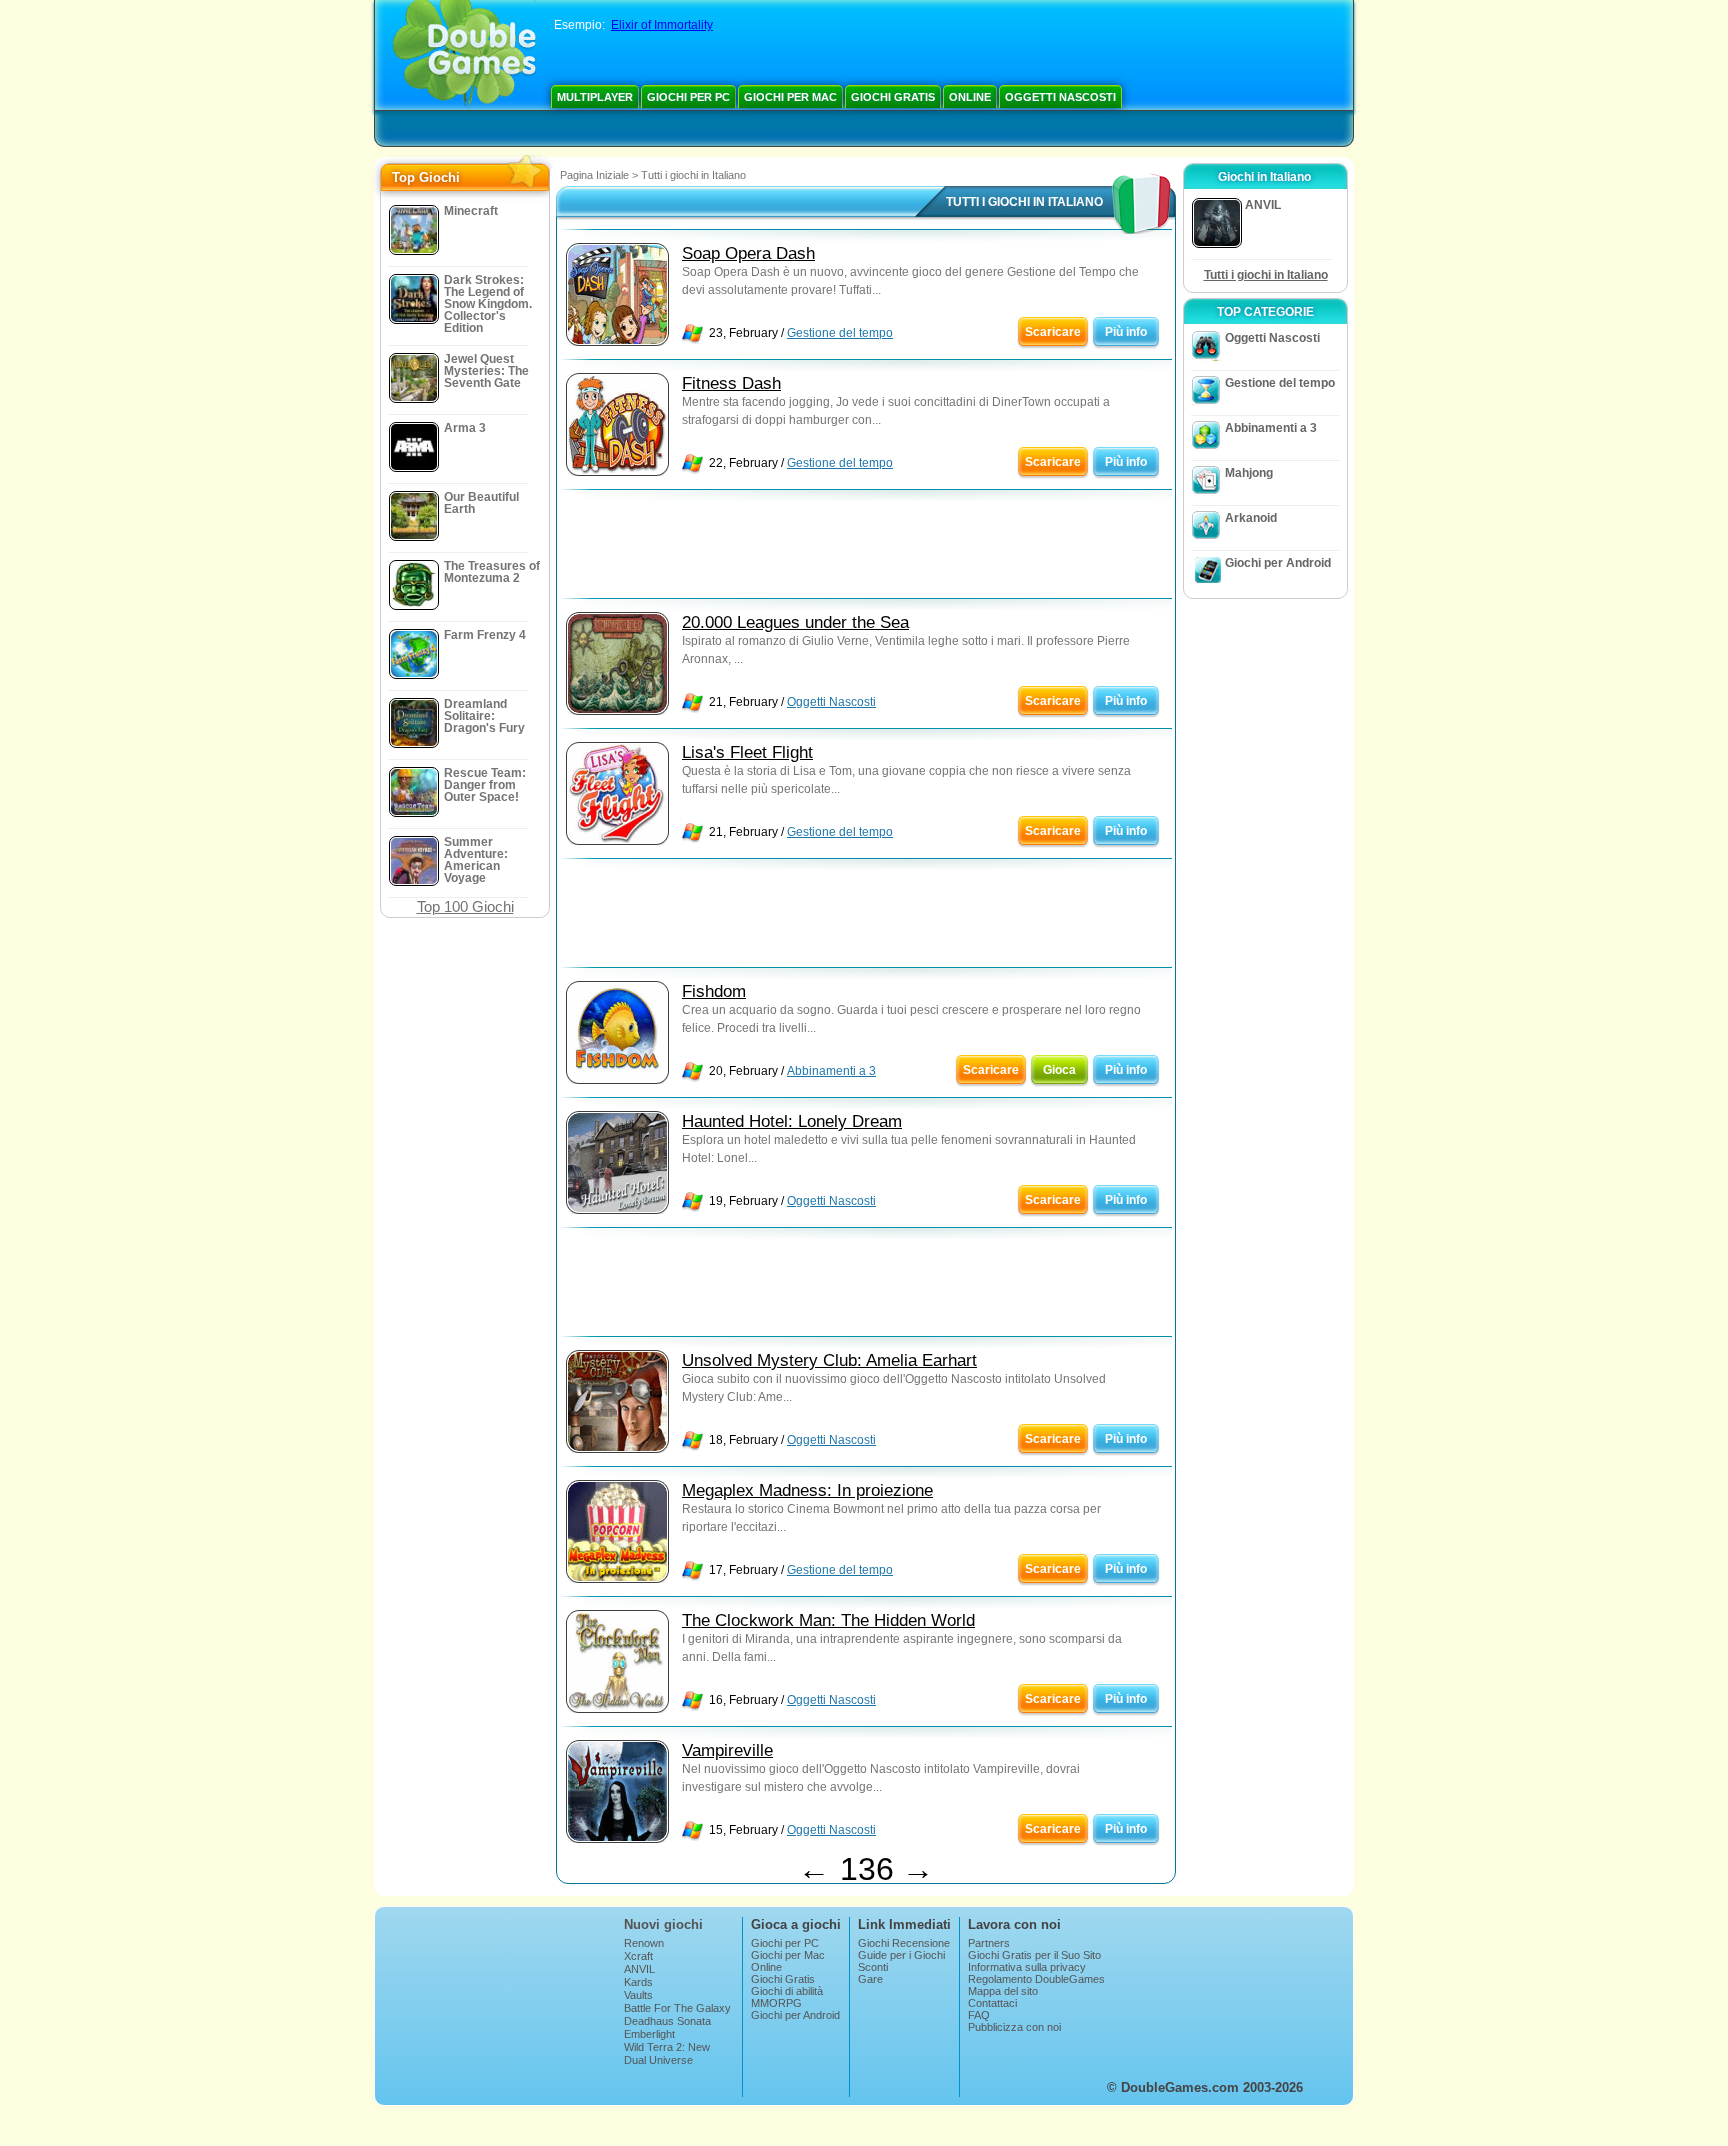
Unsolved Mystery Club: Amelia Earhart (829, 1360)
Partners (989, 1943)
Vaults (638, 1995)
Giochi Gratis (893, 97)
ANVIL (639, 1969)
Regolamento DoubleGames (1036, 1979)
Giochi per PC (688, 97)
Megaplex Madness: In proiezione (807, 1490)
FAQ (979, 2015)
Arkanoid (1251, 518)
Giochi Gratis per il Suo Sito (1034, 1955)
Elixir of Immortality (662, 25)
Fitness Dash (731, 383)
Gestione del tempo (840, 333)
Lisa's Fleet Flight (747, 752)
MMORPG (776, 2003)
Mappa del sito (1003, 1991)
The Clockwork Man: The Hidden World (828, 1620)
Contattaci (992, 2003)
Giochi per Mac (790, 97)
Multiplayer (595, 97)
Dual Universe (658, 2060)
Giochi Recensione (904, 1943)
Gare (870, 1979)
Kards (638, 1982)
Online (970, 97)
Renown (644, 1943)
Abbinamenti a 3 (831, 1071)
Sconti (873, 1967)
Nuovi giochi (663, 1924)
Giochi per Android (1278, 563)
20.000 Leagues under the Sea (795, 622)
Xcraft (638, 1956)
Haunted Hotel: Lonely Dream (792, 1121)
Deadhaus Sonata (667, 2021)
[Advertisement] (866, 549)
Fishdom (714, 991)
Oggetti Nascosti (1060, 97)
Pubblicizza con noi (1014, 2027)
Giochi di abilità (787, 1991)
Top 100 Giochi (465, 906)
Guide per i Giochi (901, 1955)
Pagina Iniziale (594, 175)
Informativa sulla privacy (1027, 1967)
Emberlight (649, 2034)
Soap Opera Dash (748, 253)
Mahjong (1249, 473)
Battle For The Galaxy (677, 2008)
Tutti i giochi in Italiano (1266, 275)
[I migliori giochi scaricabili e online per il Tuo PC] (464, 55)
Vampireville (727, 1750)
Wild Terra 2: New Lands (667, 2053)
